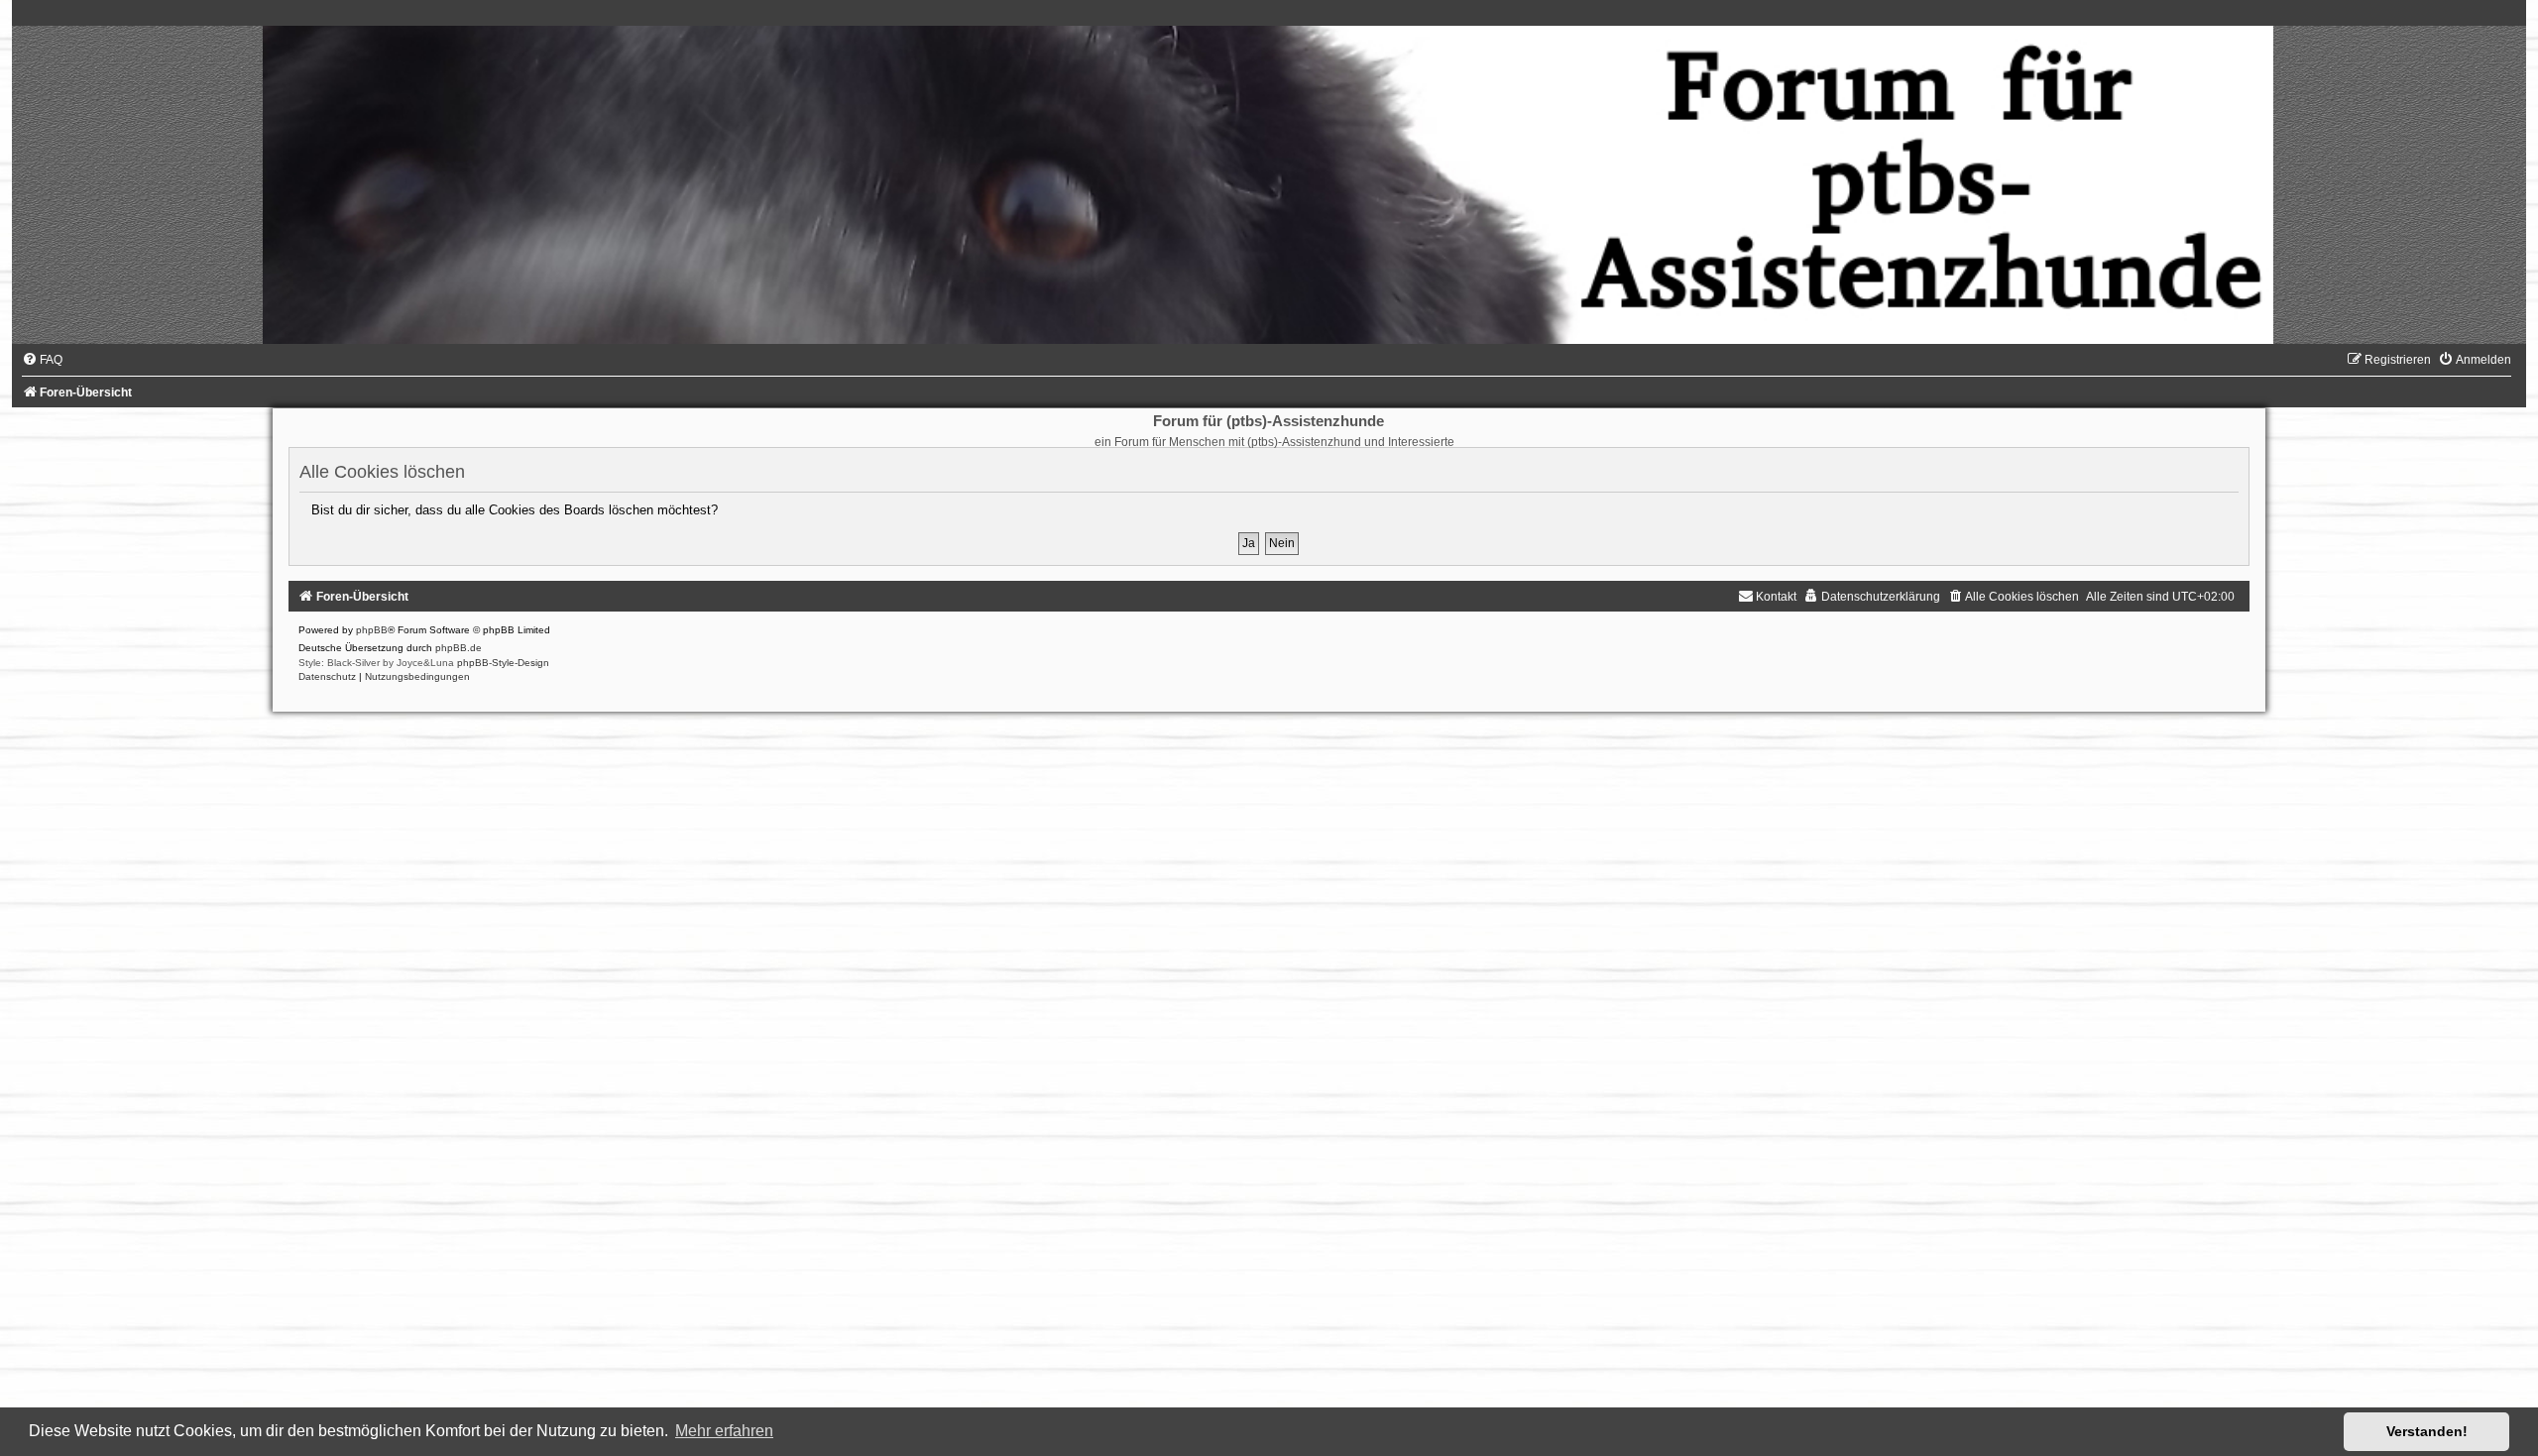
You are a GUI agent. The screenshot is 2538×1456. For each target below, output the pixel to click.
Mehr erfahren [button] (724, 1431)
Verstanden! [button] (2427, 1431)
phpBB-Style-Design (503, 663)
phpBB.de (459, 648)
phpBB (372, 630)
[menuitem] (42, 360)
